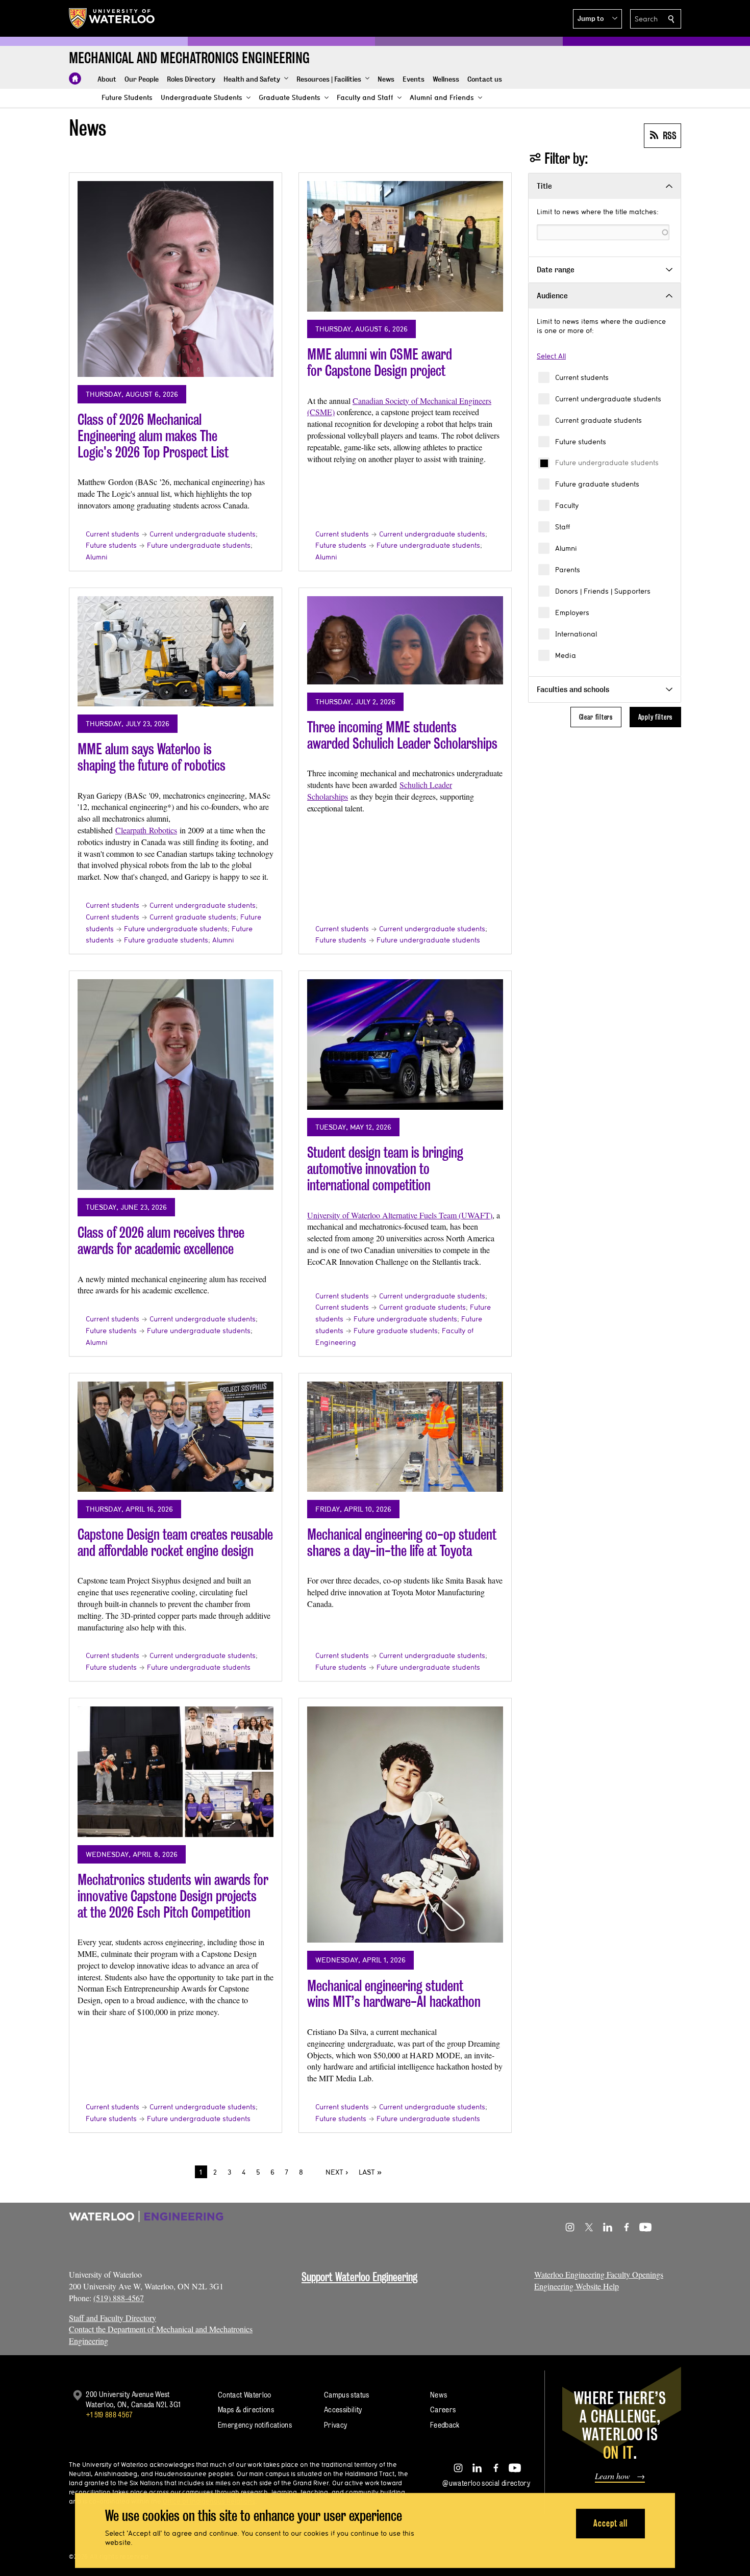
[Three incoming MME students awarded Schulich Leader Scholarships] (405, 640)
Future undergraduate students (607, 463)
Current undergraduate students (608, 399)
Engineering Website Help (577, 2286)
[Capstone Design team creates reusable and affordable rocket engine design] (176, 1437)
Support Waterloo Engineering (359, 2277)
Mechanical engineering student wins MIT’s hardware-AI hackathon (394, 1994)
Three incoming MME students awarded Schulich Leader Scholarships (402, 735)
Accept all (610, 2523)
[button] (597, 19)
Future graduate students (597, 484)
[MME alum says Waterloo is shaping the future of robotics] (176, 651)
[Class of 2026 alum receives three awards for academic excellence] (176, 1085)
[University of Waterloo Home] (112, 18)
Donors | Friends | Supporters (603, 591)
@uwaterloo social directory (486, 2483)
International (576, 634)
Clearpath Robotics (146, 830)
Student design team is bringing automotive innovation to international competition (385, 1168)
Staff (562, 527)
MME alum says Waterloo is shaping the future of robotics (152, 757)
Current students (582, 377)
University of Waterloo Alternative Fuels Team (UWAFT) (400, 1215)
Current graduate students (598, 420)
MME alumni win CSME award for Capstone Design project (380, 362)
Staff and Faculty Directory (112, 2318)
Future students (581, 442)
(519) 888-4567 (119, 2298)
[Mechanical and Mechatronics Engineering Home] (75, 79)
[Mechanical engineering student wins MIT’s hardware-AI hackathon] (405, 1825)
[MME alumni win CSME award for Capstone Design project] (405, 246)
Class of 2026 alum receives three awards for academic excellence (161, 1241)
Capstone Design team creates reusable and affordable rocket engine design (175, 1542)
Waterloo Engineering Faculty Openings (599, 2274)
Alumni (566, 548)
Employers (572, 613)
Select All (551, 356)
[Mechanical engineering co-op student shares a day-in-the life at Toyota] (405, 1437)
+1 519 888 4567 (109, 2415)
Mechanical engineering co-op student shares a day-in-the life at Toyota (402, 1542)
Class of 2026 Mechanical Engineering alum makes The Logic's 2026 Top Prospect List (153, 436)
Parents (568, 570)
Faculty (567, 505)
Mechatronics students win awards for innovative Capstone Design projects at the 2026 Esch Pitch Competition (173, 1896)
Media (566, 655)
